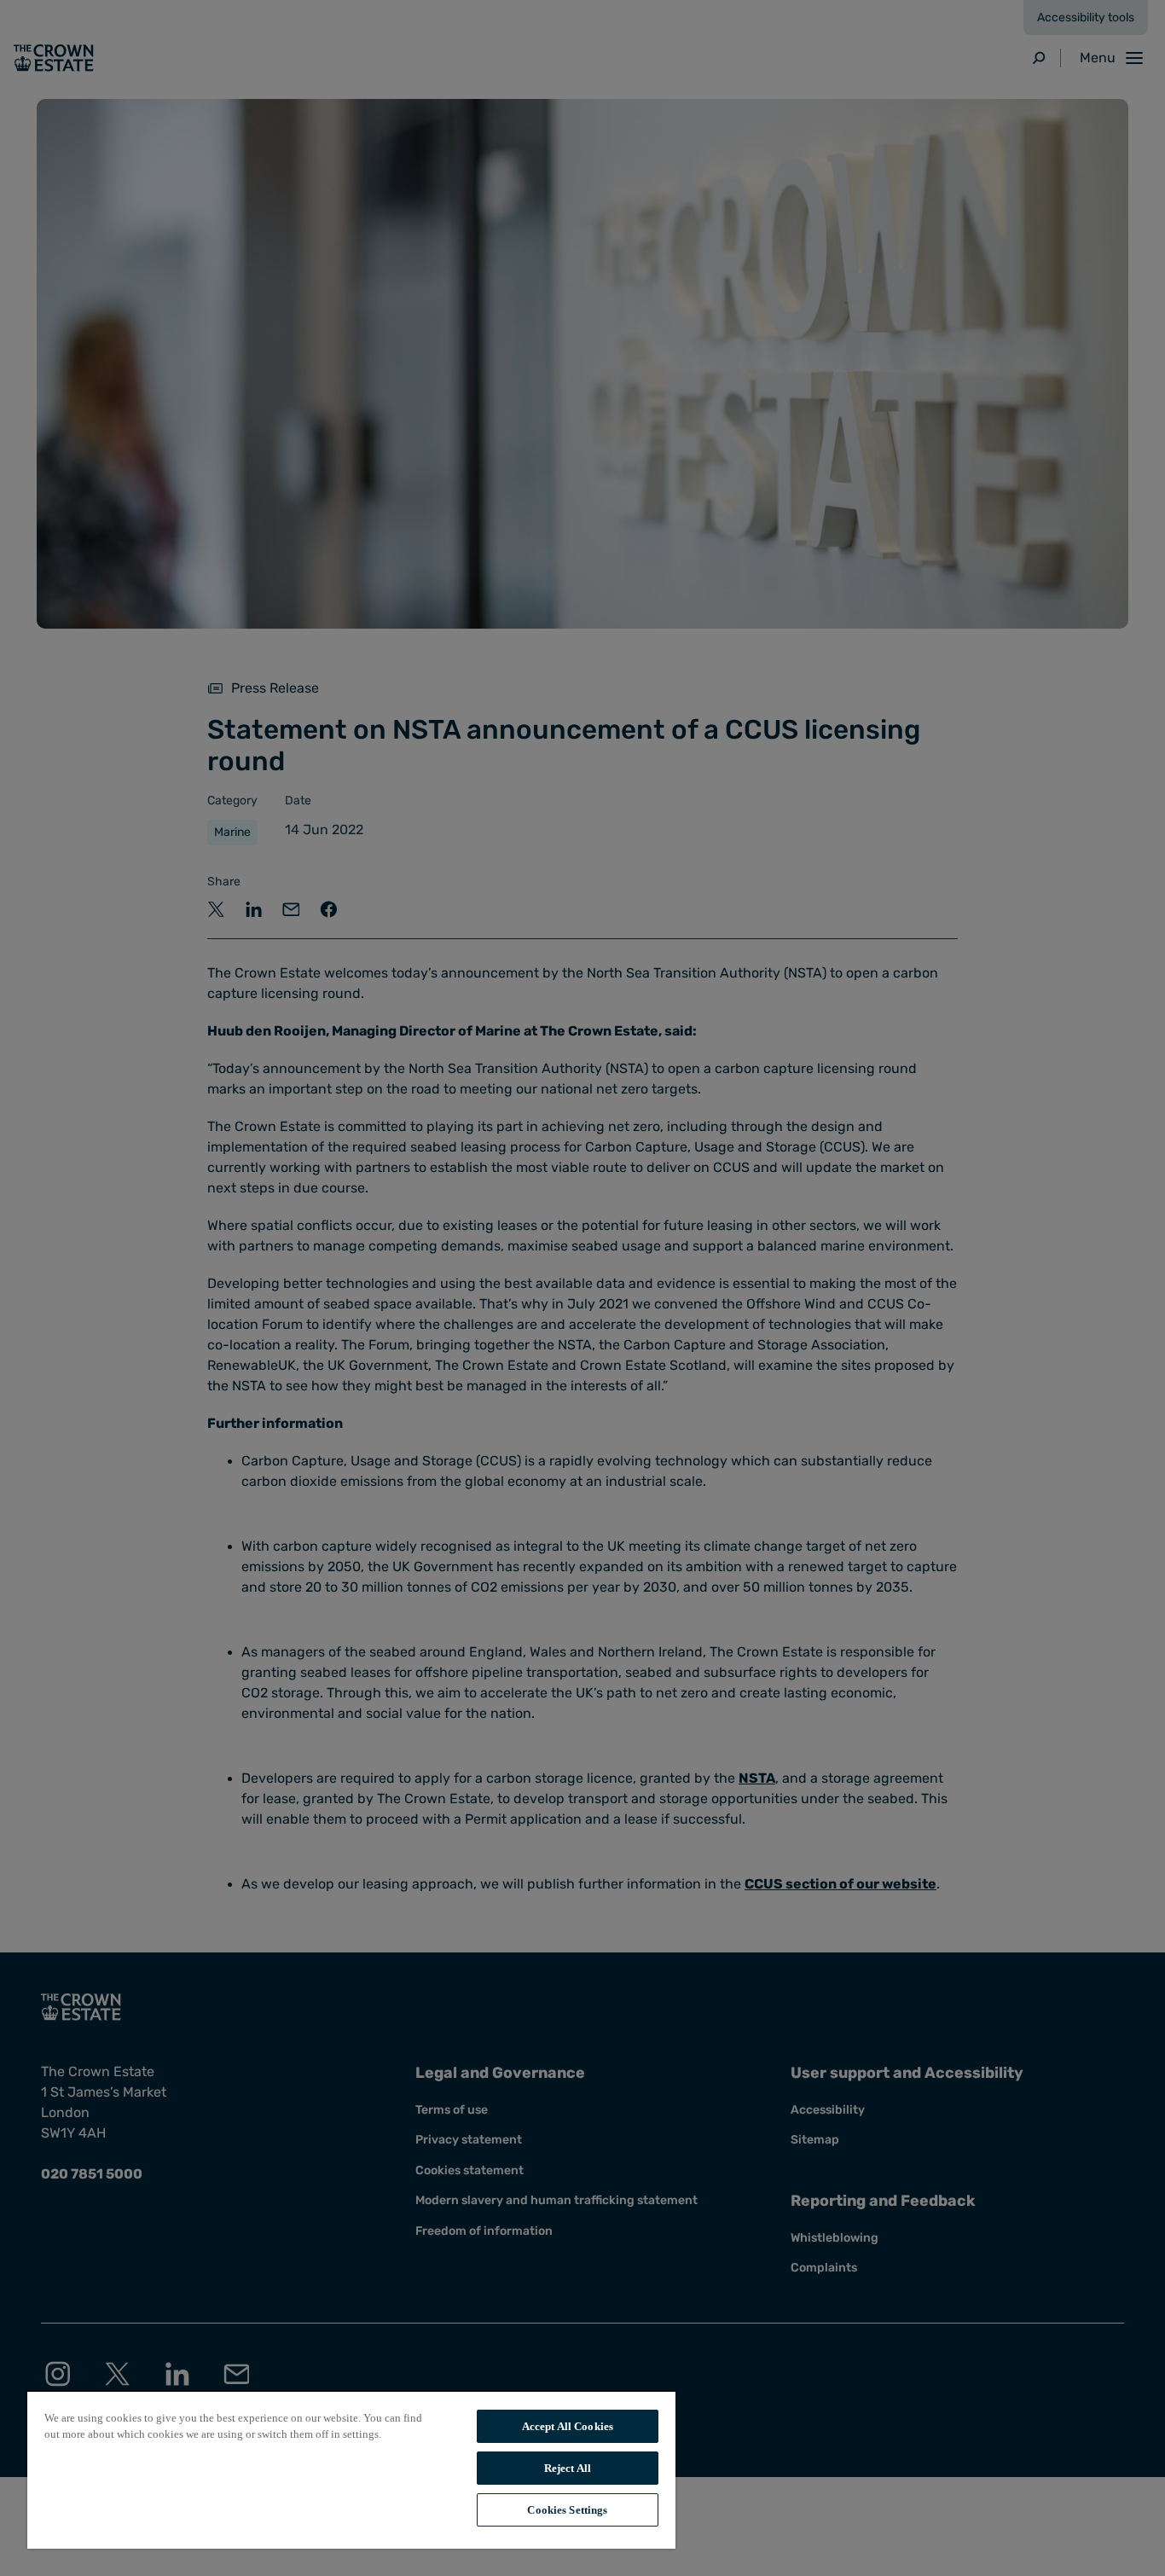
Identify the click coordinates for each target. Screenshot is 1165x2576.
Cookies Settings (567, 2510)
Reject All (568, 2468)
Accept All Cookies (568, 2426)
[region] (351, 2469)
